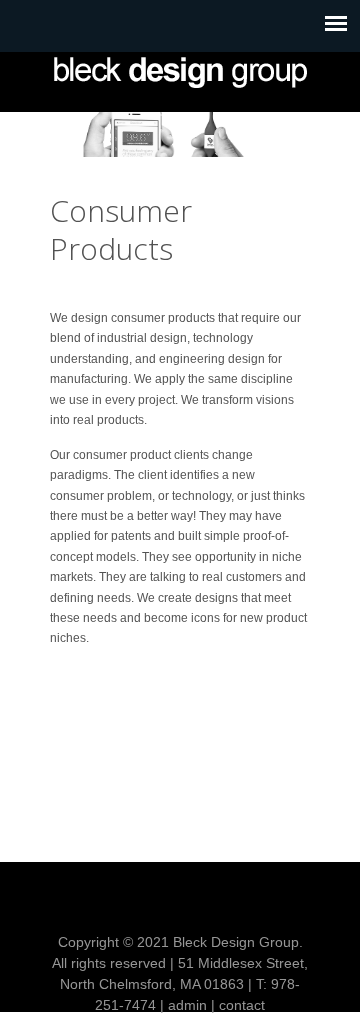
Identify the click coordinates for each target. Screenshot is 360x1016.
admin (187, 1005)
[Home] (180, 72)
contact (242, 1005)
